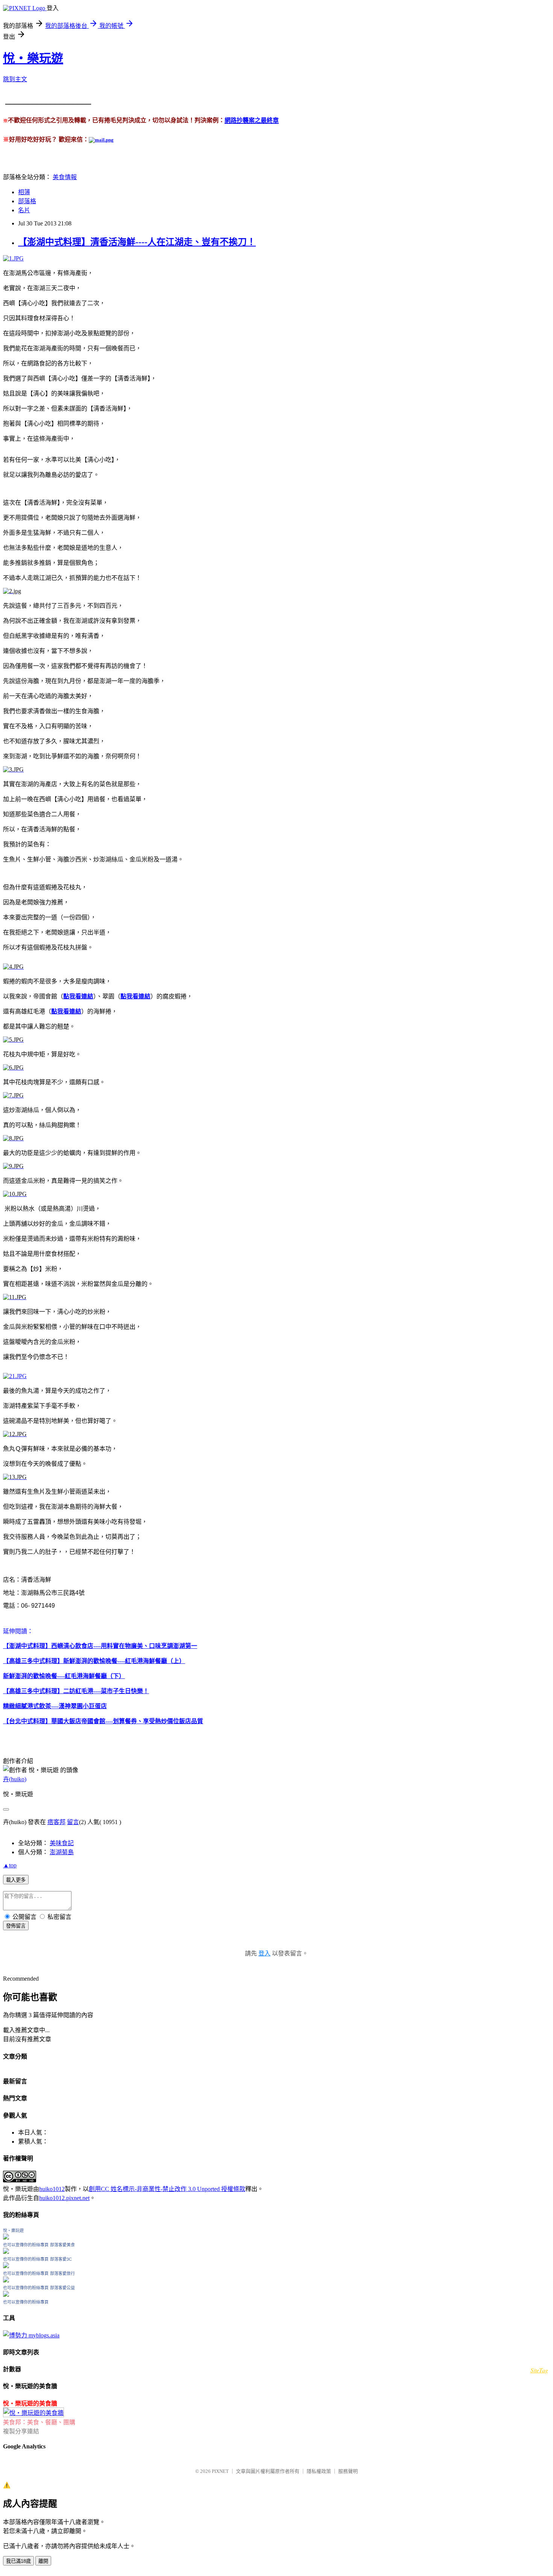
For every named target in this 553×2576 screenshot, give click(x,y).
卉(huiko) (15, 1779)
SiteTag (539, 2370)
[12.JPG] (15, 1434)
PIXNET (220, 2471)
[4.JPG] (13, 967)
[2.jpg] (12, 591)
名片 (24, 210)
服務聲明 (348, 2471)
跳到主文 (15, 79)
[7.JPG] (13, 1095)
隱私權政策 (319, 2471)
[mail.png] (101, 140)
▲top (10, 1865)
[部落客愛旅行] (6, 2280)
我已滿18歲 (18, 2561)
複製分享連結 (21, 2431)
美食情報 (65, 177)
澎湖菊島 (62, 1852)
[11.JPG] (15, 1297)
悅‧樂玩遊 (33, 58)
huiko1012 (52, 2189)
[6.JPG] (13, 1067)
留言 (73, 1822)
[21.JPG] (15, 1376)
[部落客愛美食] (6, 2252)
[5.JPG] (13, 1040)
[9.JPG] (13, 1166)
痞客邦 (56, 1822)
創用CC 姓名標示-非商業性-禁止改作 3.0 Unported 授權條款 (167, 2189)
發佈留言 (16, 1926)
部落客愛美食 (62, 2245)
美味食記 (62, 1843)
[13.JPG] (15, 1477)
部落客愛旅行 (62, 2273)
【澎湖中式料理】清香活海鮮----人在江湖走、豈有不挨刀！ (137, 242)
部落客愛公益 (62, 2288)
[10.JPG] (15, 1194)
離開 (43, 2561)
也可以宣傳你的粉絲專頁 (26, 2245)
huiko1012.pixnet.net (64, 2198)
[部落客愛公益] (6, 2295)
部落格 (27, 201)
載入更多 (16, 1880)
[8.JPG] (13, 1138)
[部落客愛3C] (6, 2266)
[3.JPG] (13, 769)
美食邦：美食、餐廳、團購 (39, 2422)
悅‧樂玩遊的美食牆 (30, 2403)
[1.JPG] (13, 258)
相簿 (24, 192)
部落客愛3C (61, 2259)
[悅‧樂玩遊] (6, 2237)
